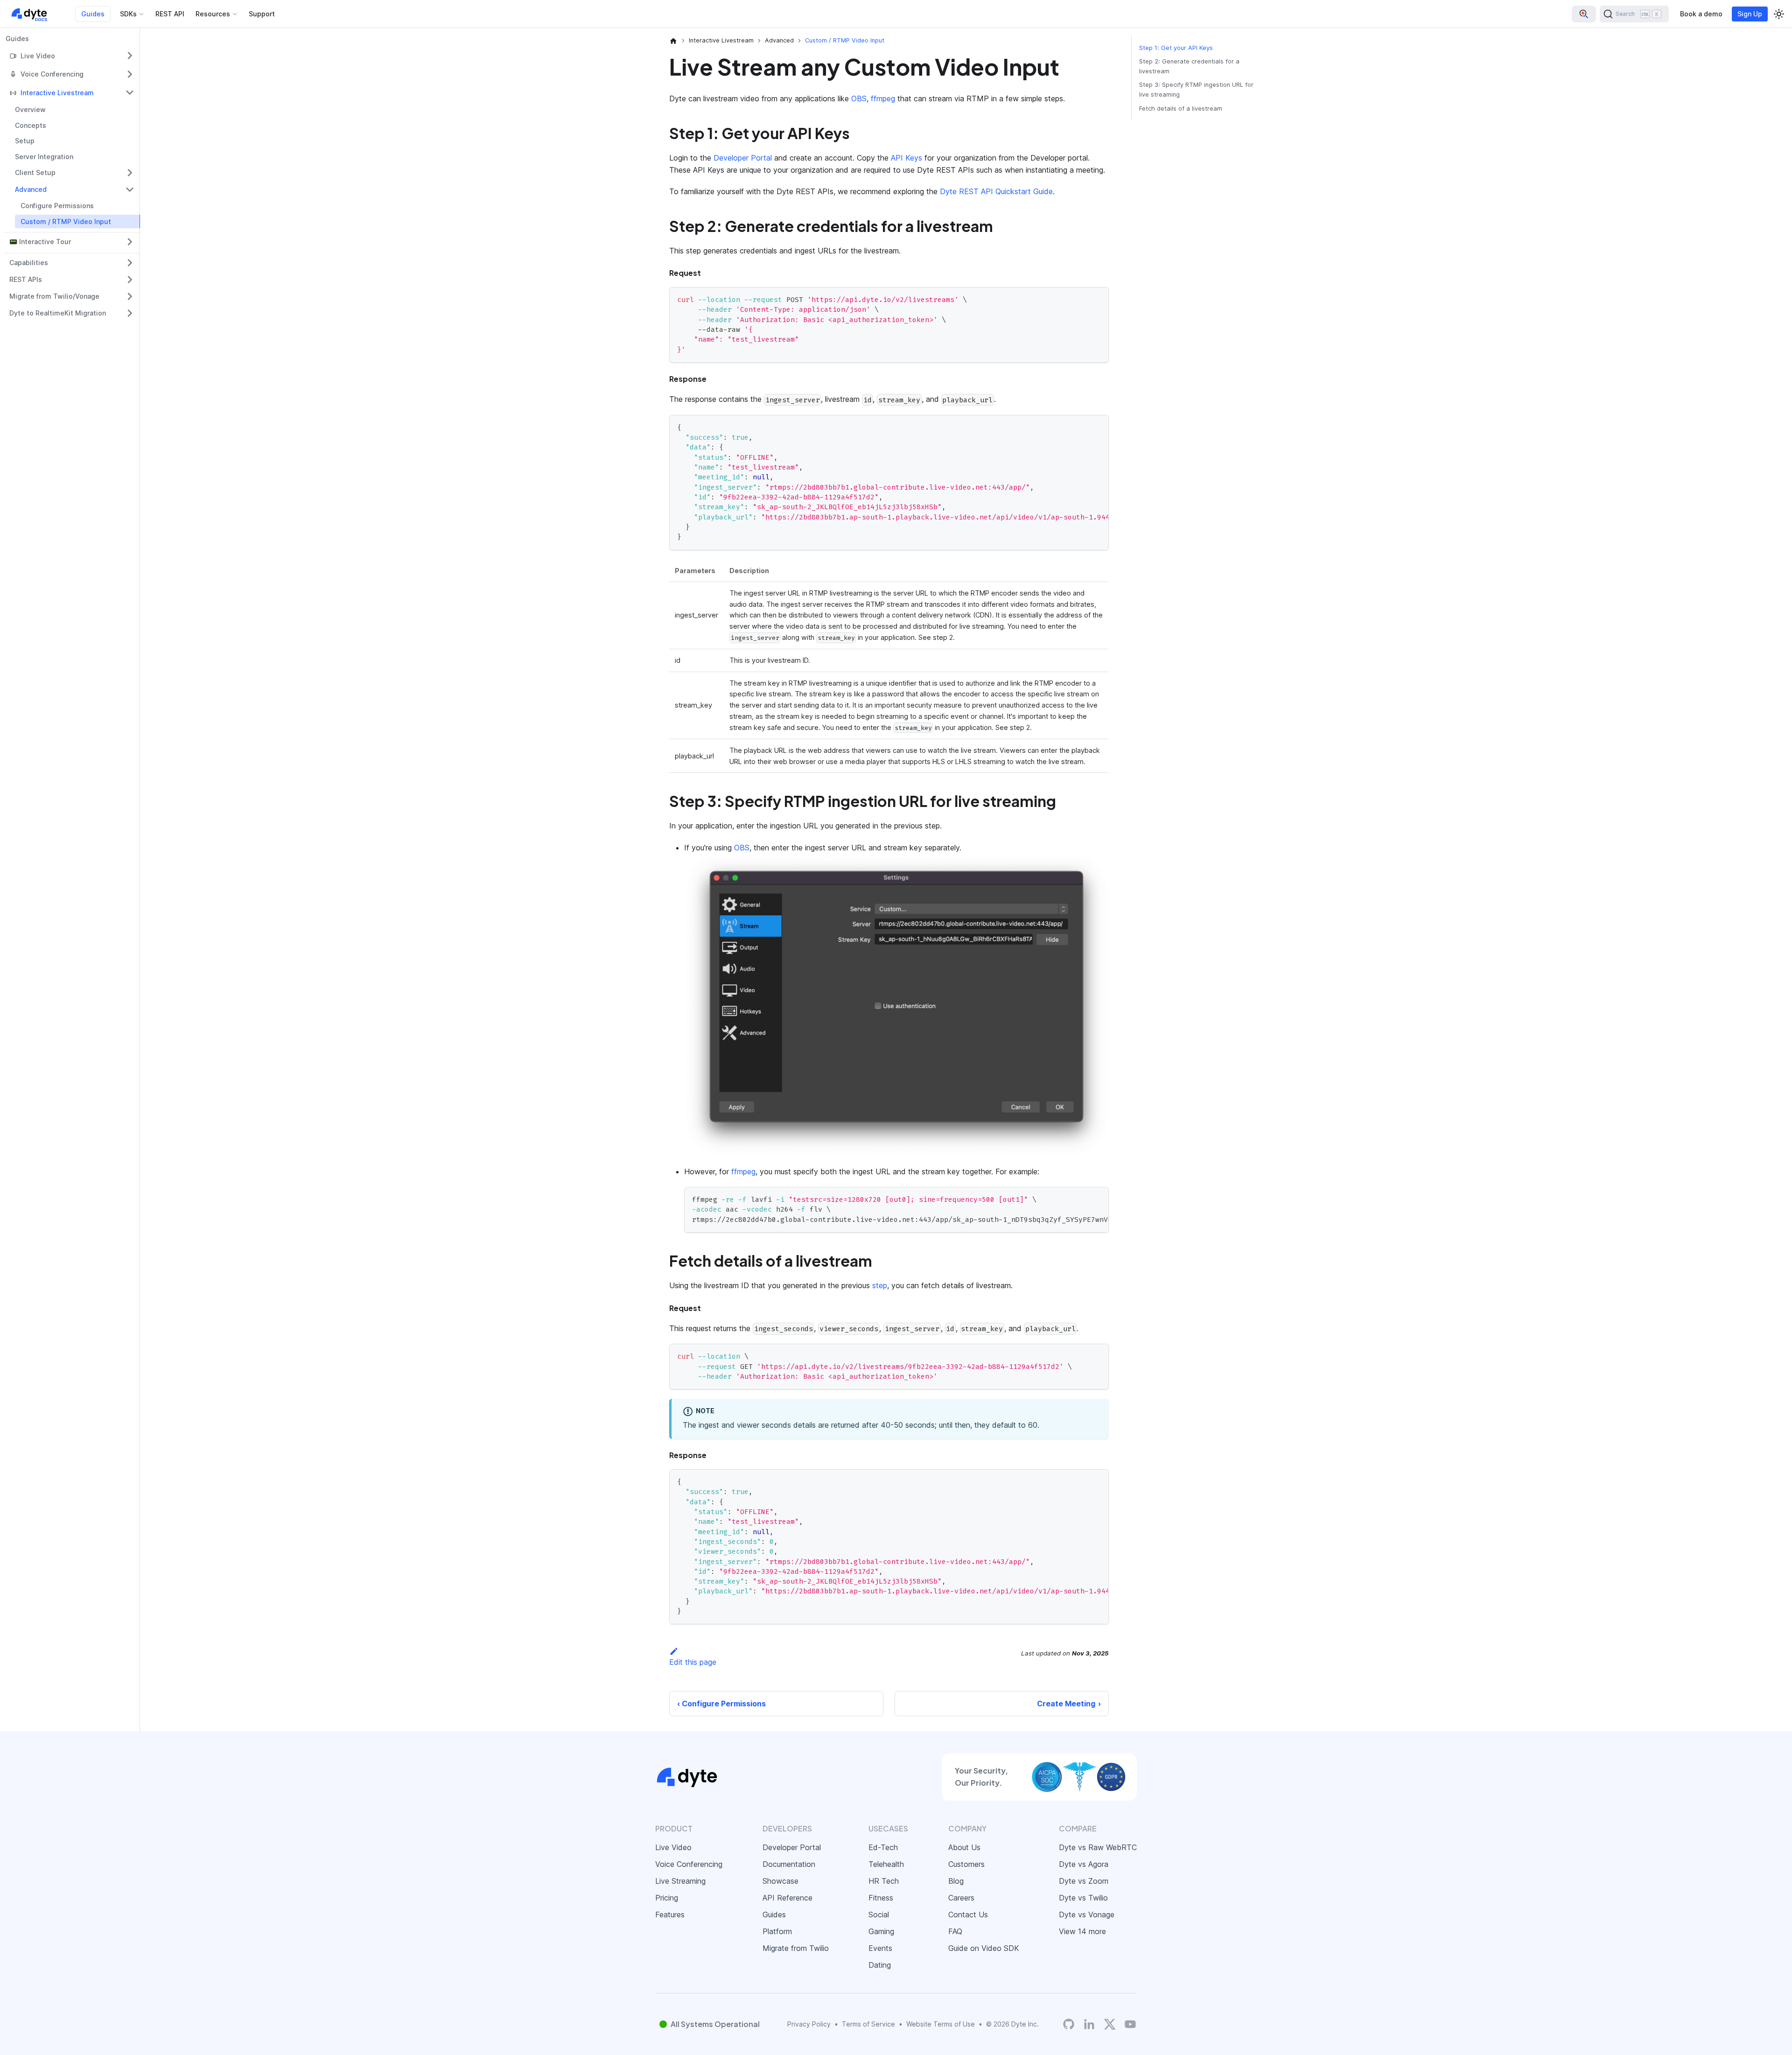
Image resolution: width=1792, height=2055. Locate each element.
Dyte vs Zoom (1084, 1881)
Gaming (881, 1931)
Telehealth (886, 1864)
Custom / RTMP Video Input (66, 221)
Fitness (881, 1898)
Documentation (789, 1864)
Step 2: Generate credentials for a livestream (1189, 66)
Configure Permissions (57, 206)
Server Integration (44, 157)
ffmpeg (883, 98)
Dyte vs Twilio (1083, 1898)
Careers (961, 1898)
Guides (93, 14)
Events (880, 1948)
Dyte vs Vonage (1087, 1915)
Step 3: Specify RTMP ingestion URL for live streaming (1196, 90)
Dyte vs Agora (1084, 1864)
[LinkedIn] (1089, 2024)
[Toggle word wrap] (1080, 427)
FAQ (955, 1931)
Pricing (667, 1898)
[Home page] (673, 41)
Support (262, 14)
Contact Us (968, 1915)
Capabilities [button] (29, 263)
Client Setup (35, 172)
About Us (964, 1847)
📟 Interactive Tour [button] (40, 242)
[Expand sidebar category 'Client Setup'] (130, 173)
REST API (170, 14)
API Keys (906, 158)
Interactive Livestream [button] (57, 93)
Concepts (31, 125)
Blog (956, 1881)
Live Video (673, 1847)
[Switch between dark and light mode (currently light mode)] (1779, 14)
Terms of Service (868, 2024)
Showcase (780, 1881)
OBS (859, 98)
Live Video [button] (38, 56)
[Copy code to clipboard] (1097, 298)
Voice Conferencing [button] (52, 74)
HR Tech (884, 1881)
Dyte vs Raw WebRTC (1098, 1847)
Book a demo (1701, 14)
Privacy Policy (809, 2024)
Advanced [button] (31, 189)
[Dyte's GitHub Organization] (1069, 2024)
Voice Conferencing (689, 1864)
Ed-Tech (883, 1847)
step (880, 1285)
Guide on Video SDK (984, 1948)
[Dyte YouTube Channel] (1130, 2024)
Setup (25, 141)
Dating (880, 1965)
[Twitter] (1110, 2024)
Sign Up (1750, 14)
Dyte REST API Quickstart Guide (996, 191)
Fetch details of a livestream (1181, 109)
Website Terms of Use (941, 2024)
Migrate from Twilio (796, 1948)
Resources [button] (213, 14)
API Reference (787, 1898)
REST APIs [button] (26, 279)
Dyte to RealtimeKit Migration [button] (58, 313)
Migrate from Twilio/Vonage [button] (54, 296)
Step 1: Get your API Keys (1176, 48)
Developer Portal (743, 158)
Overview (30, 109)
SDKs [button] (128, 14)
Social (879, 1915)
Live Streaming (680, 1881)
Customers (966, 1864)
